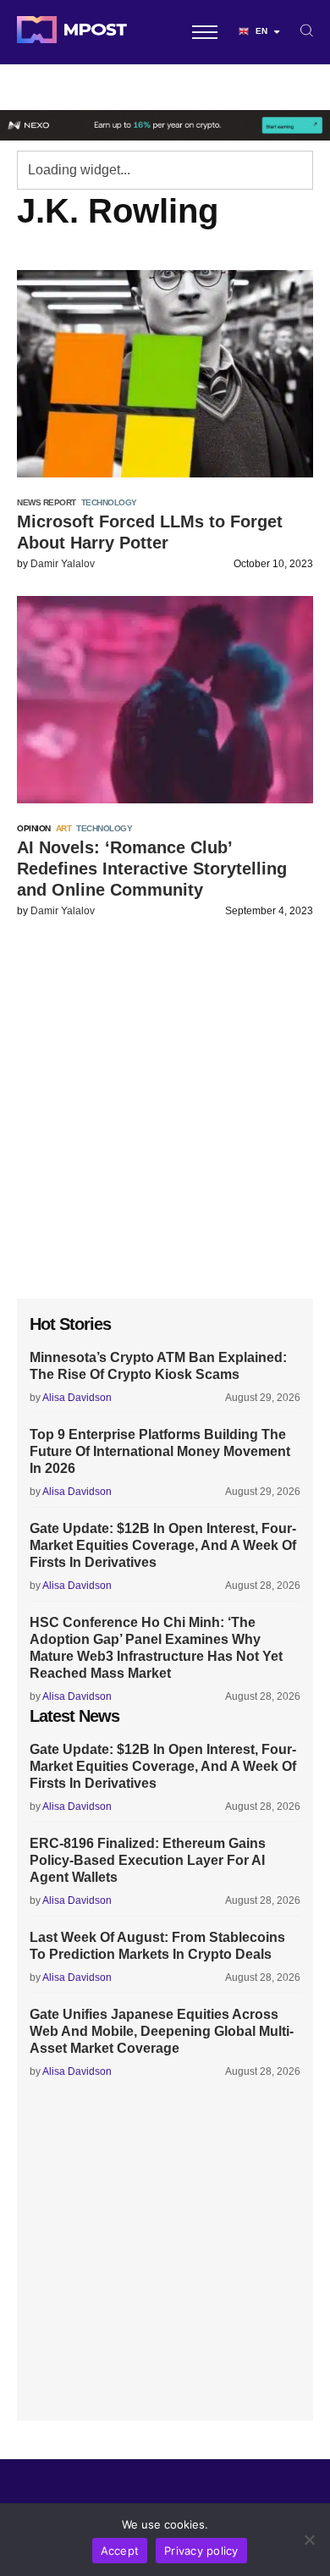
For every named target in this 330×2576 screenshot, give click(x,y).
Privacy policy (201, 2551)
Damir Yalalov (63, 564)
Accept (120, 2551)
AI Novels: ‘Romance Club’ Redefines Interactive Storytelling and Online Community (152, 869)
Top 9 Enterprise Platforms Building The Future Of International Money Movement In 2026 (160, 1451)
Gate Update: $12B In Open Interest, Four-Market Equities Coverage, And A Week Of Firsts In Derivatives (163, 1545)
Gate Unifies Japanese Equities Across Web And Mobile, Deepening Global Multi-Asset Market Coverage (162, 2031)
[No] (309, 2540)
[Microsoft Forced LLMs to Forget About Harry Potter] (165, 374)
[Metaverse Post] (72, 32)
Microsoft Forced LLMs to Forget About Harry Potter (150, 532)
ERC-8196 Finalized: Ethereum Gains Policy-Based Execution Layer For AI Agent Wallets (148, 1860)
